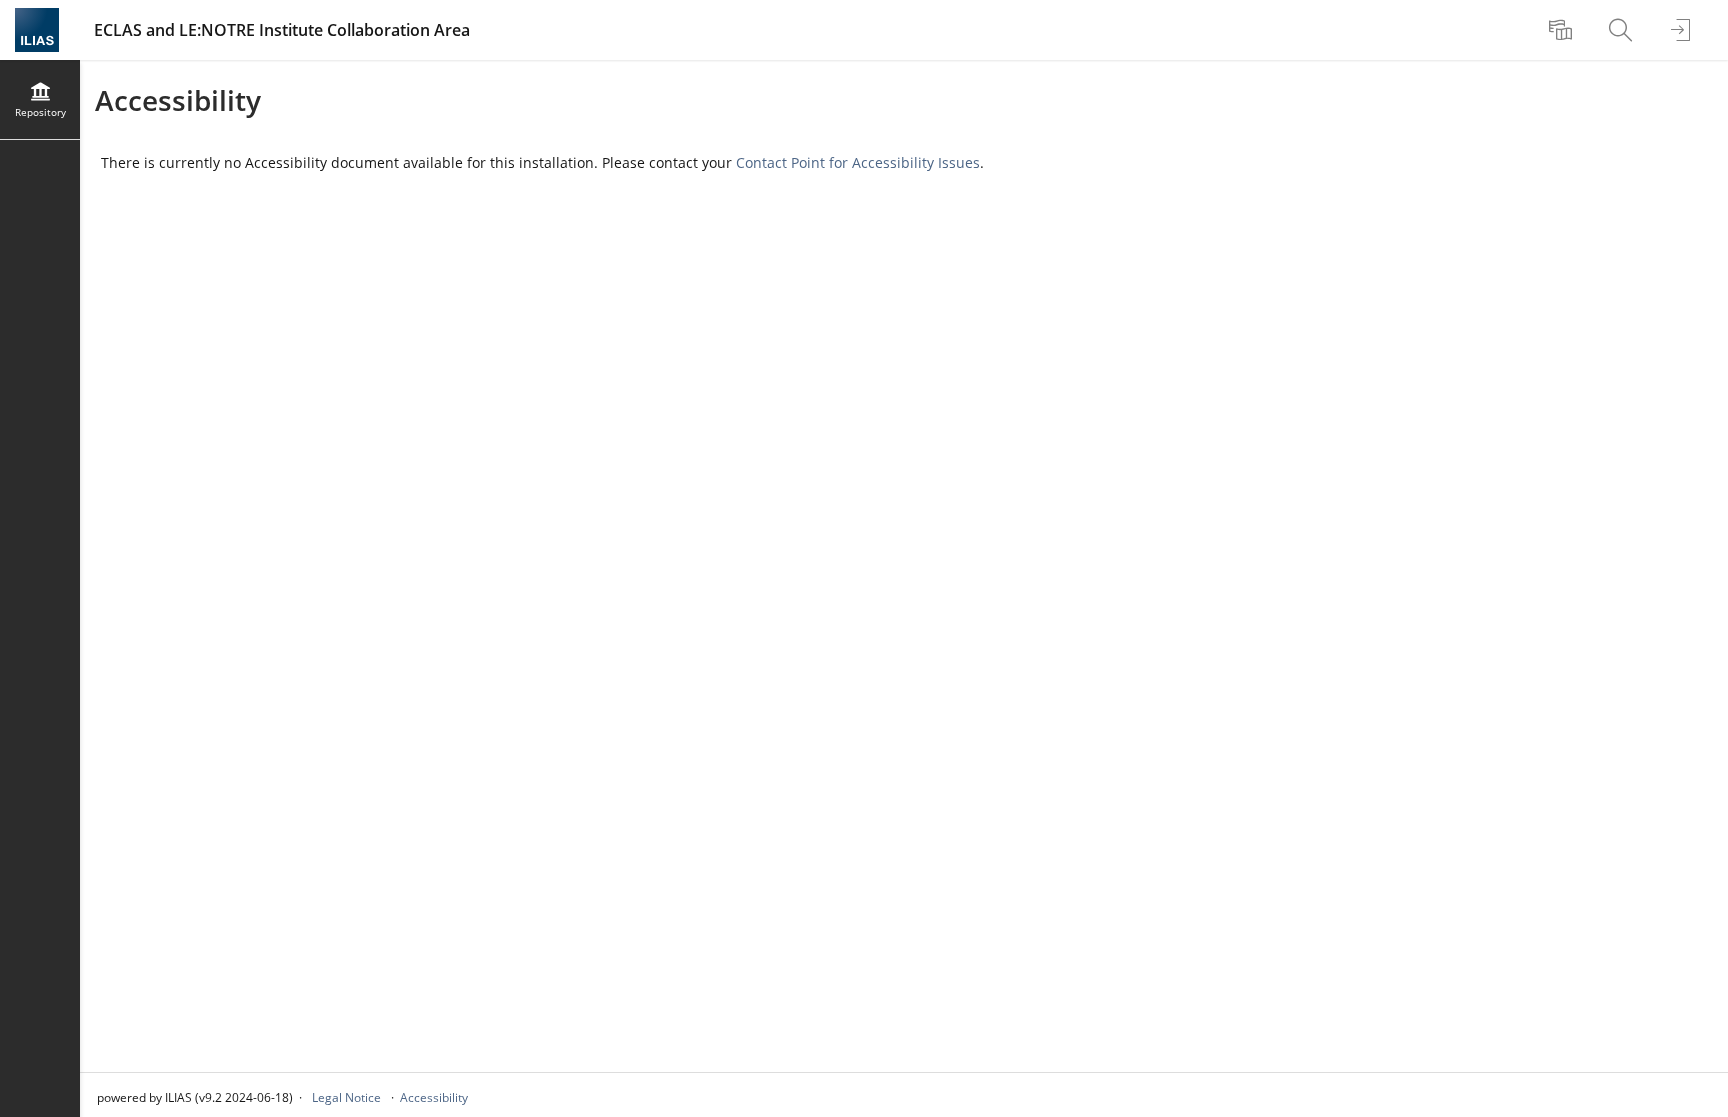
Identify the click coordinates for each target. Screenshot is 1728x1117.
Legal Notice (346, 1097)
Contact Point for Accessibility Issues (858, 162)
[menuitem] (1563, 30)
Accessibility (434, 1097)
